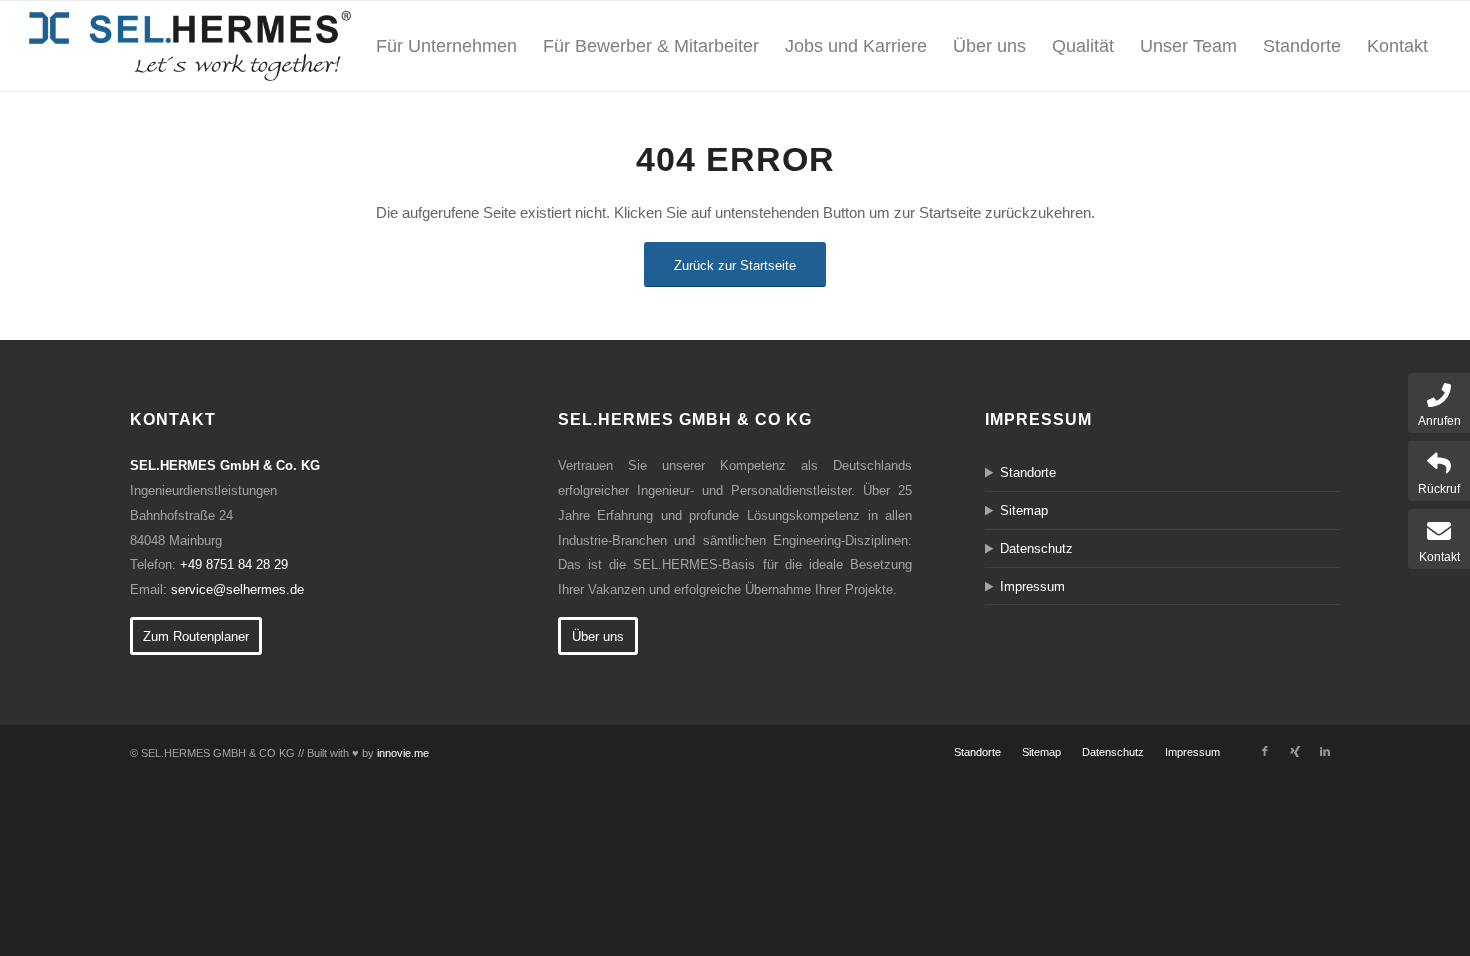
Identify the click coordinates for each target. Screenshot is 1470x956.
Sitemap (1024, 510)
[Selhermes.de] (190, 46)
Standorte (1028, 472)
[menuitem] (446, 46)
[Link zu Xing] (1295, 751)
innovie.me (403, 753)
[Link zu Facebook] (1265, 751)
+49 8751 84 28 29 (234, 564)
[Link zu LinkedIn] (1325, 751)
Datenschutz (1036, 548)
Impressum (1032, 586)
